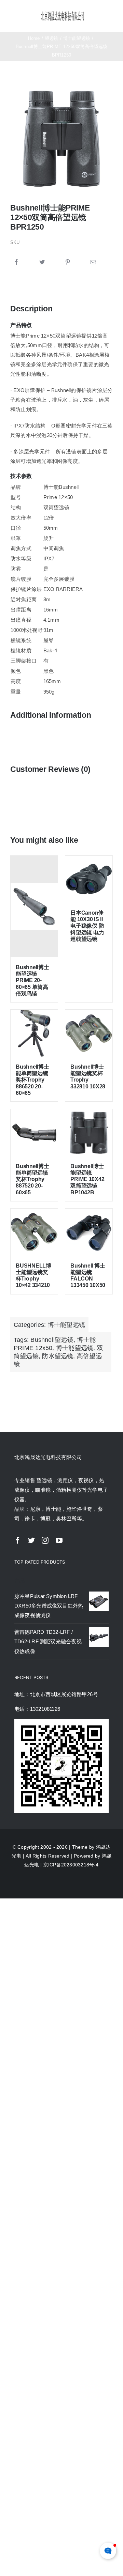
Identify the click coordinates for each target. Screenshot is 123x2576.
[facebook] (18, 1540)
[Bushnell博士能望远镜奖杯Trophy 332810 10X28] (89, 1033)
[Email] (93, 262)
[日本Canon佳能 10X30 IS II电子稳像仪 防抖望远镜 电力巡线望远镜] (89, 879)
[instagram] (45, 1540)
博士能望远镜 (66, 1325)
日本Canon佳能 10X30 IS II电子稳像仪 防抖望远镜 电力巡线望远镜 (87, 926)
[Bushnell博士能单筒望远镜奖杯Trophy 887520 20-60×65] (34, 1133)
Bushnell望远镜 (52, 1340)
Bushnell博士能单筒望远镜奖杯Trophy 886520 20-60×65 (32, 1080)
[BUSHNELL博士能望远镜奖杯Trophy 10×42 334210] (34, 1232)
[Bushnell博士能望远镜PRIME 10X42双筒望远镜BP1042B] (89, 1133)
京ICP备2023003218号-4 (71, 1865)
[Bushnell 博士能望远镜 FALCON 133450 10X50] (89, 1232)
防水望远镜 (58, 1356)
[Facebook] (16, 262)
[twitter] (31, 1540)
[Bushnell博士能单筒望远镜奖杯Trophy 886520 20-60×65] (34, 1033)
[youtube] (59, 1540)
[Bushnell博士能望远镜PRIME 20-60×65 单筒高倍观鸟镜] (34, 906)
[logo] (63, 13)
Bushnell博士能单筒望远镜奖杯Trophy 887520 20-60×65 (32, 1179)
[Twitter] (42, 262)
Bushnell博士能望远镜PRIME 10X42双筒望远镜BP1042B (87, 1179)
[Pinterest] (68, 262)
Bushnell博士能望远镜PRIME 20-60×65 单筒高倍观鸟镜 (32, 980)
